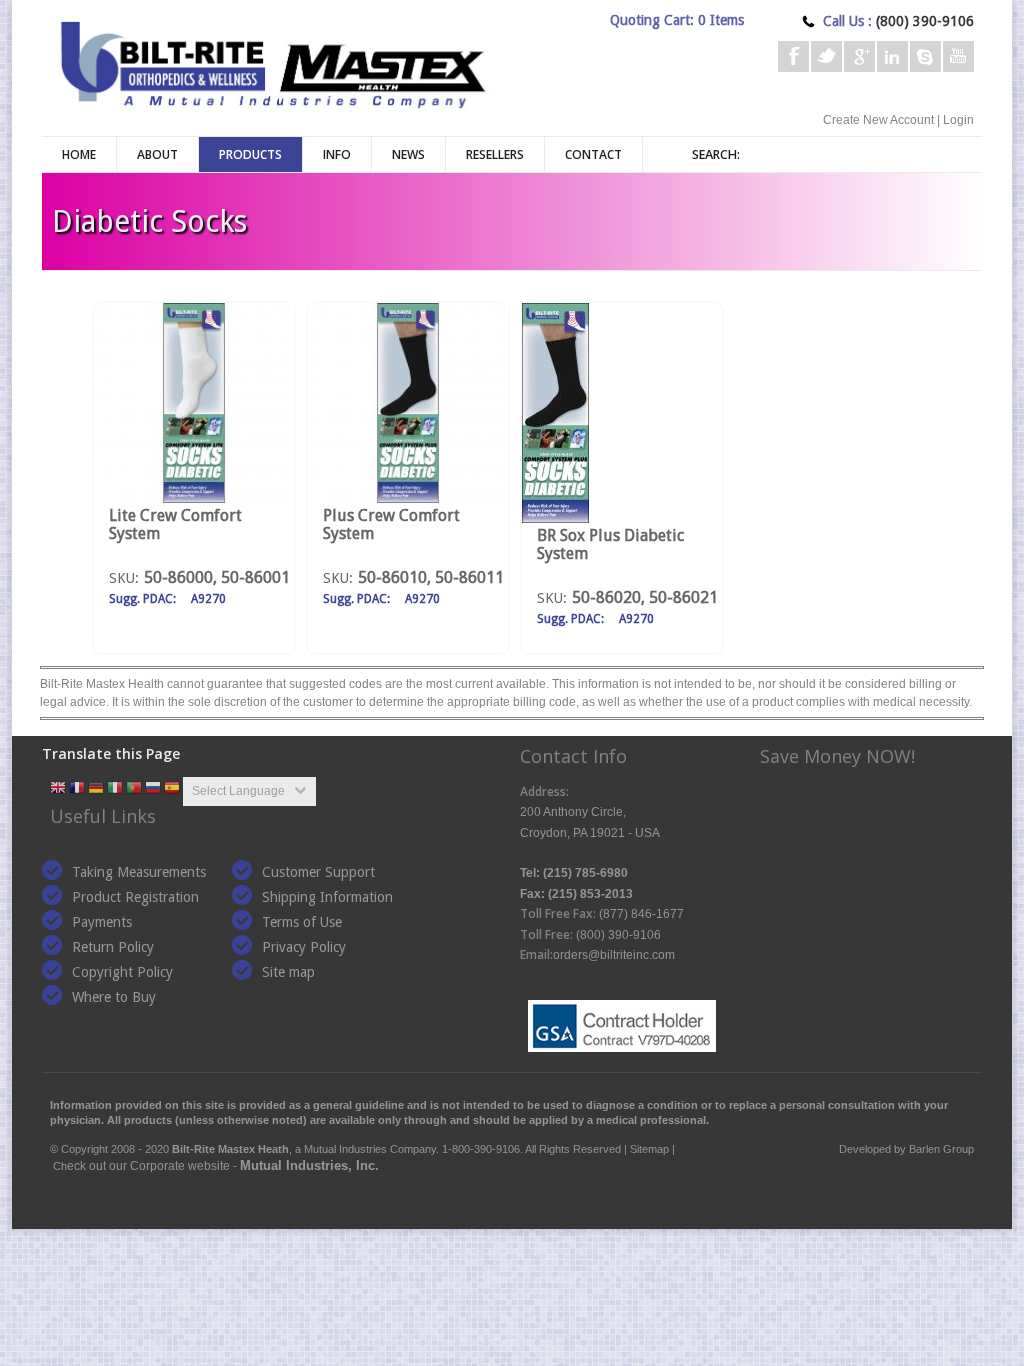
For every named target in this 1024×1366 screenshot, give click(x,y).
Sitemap (649, 1149)
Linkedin (892, 56)
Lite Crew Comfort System (175, 524)
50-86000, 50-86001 (217, 577)
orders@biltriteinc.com (614, 955)
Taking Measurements (139, 872)
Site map (288, 972)
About (157, 154)
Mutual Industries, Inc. (309, 1165)
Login (958, 120)
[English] (58, 789)
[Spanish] (172, 789)
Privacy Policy (304, 947)
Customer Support (318, 872)
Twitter (826, 56)
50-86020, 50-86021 (645, 597)
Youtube (958, 56)
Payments (102, 922)
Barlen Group (941, 1149)
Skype (925, 56)
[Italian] (115, 789)
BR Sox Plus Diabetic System (610, 544)
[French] (77, 789)
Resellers (495, 154)
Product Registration (135, 897)
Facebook (793, 56)
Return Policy (113, 947)
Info (337, 154)
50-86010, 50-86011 (431, 577)
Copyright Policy (122, 972)
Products (250, 154)
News (408, 154)
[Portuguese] (134, 789)
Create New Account (878, 120)
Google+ (859, 56)
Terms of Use (302, 922)
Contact (593, 154)
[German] (96, 789)
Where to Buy (114, 997)
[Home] (272, 62)
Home (79, 154)
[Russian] (153, 789)
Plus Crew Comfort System (391, 524)
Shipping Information (327, 897)
